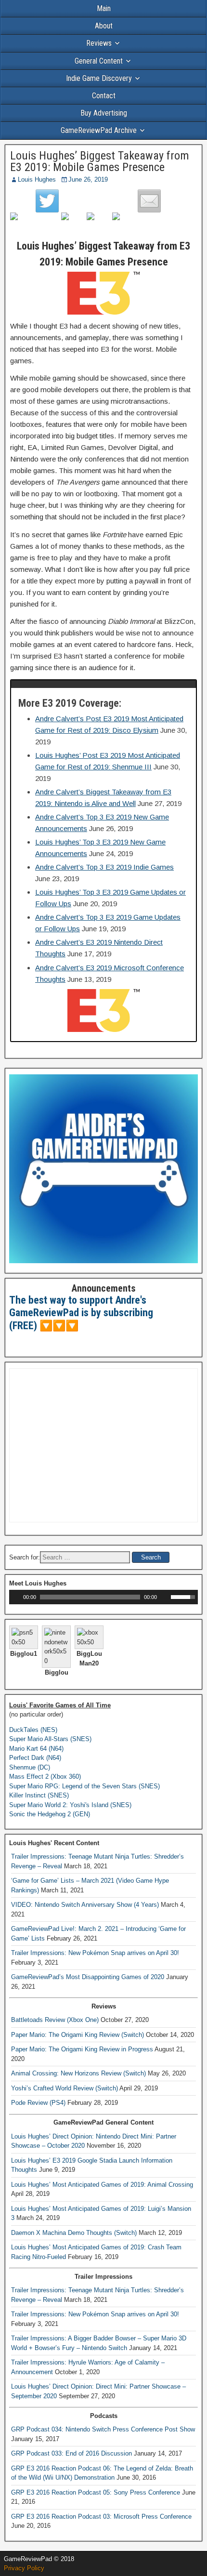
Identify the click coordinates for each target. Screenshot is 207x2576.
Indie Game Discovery (99, 78)
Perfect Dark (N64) (35, 1758)
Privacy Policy (24, 2568)
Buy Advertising (104, 113)
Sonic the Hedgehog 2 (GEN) (50, 1814)
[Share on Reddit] (73, 224)
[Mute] (165, 1597)
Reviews (99, 43)
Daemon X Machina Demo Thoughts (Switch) (74, 2233)
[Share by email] (149, 201)
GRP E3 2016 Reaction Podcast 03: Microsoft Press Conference (101, 2517)
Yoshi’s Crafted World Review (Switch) (65, 2088)
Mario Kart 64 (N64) (36, 1749)
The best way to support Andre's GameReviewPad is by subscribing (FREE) (81, 1313)
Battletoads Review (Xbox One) (55, 2020)
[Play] (15, 1597)
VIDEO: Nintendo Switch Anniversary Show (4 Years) (85, 1905)
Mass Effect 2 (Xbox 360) (45, 1777)
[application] (103, 1597)
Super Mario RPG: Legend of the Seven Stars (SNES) (84, 1786)
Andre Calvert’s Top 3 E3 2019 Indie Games (104, 867)
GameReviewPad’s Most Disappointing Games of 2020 (88, 1977)
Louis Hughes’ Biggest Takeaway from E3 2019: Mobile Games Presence (100, 161)
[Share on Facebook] (22, 224)
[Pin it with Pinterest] (98, 224)
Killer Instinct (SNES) (39, 1795)
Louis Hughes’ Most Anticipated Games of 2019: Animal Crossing (102, 2185)
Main (104, 8)
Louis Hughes (37, 179)
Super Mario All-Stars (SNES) (50, 1739)
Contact (104, 96)
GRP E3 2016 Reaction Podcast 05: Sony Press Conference (96, 2492)
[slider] (184, 1596)
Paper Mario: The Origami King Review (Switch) (78, 2035)
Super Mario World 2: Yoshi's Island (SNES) (70, 1805)
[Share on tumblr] (124, 224)
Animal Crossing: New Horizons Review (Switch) (78, 2073)
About (104, 26)
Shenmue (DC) (30, 1767)
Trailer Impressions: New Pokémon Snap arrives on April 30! (95, 1953)
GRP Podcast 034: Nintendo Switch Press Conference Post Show (103, 2429)
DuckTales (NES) (33, 1730)
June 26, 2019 (88, 179)
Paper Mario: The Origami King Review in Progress (82, 2049)
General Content (99, 61)
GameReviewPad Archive (99, 130)
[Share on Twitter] (47, 201)
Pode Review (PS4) (38, 2103)
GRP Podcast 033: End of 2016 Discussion (71, 2453)
